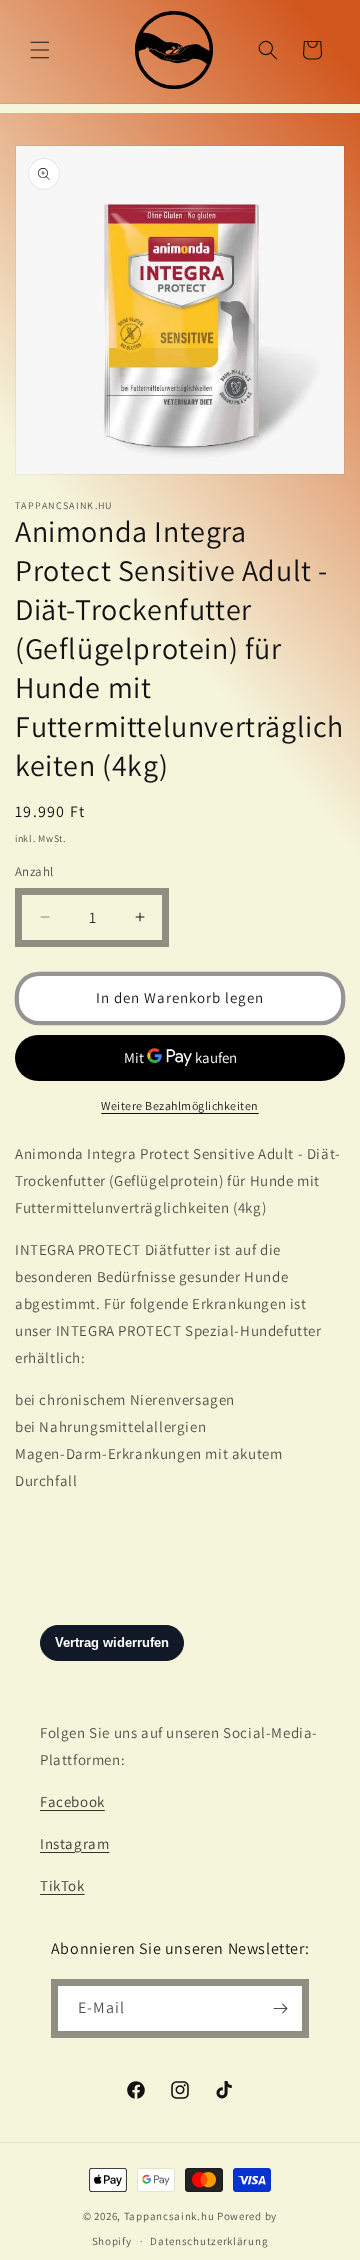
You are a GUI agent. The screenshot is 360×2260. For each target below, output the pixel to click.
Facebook (72, 1801)
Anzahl (34, 871)
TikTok (62, 1885)
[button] (40, 50)
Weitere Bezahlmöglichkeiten (180, 1105)
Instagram (74, 1843)
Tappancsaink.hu (169, 2216)
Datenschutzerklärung (209, 2241)
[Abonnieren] (280, 2008)
